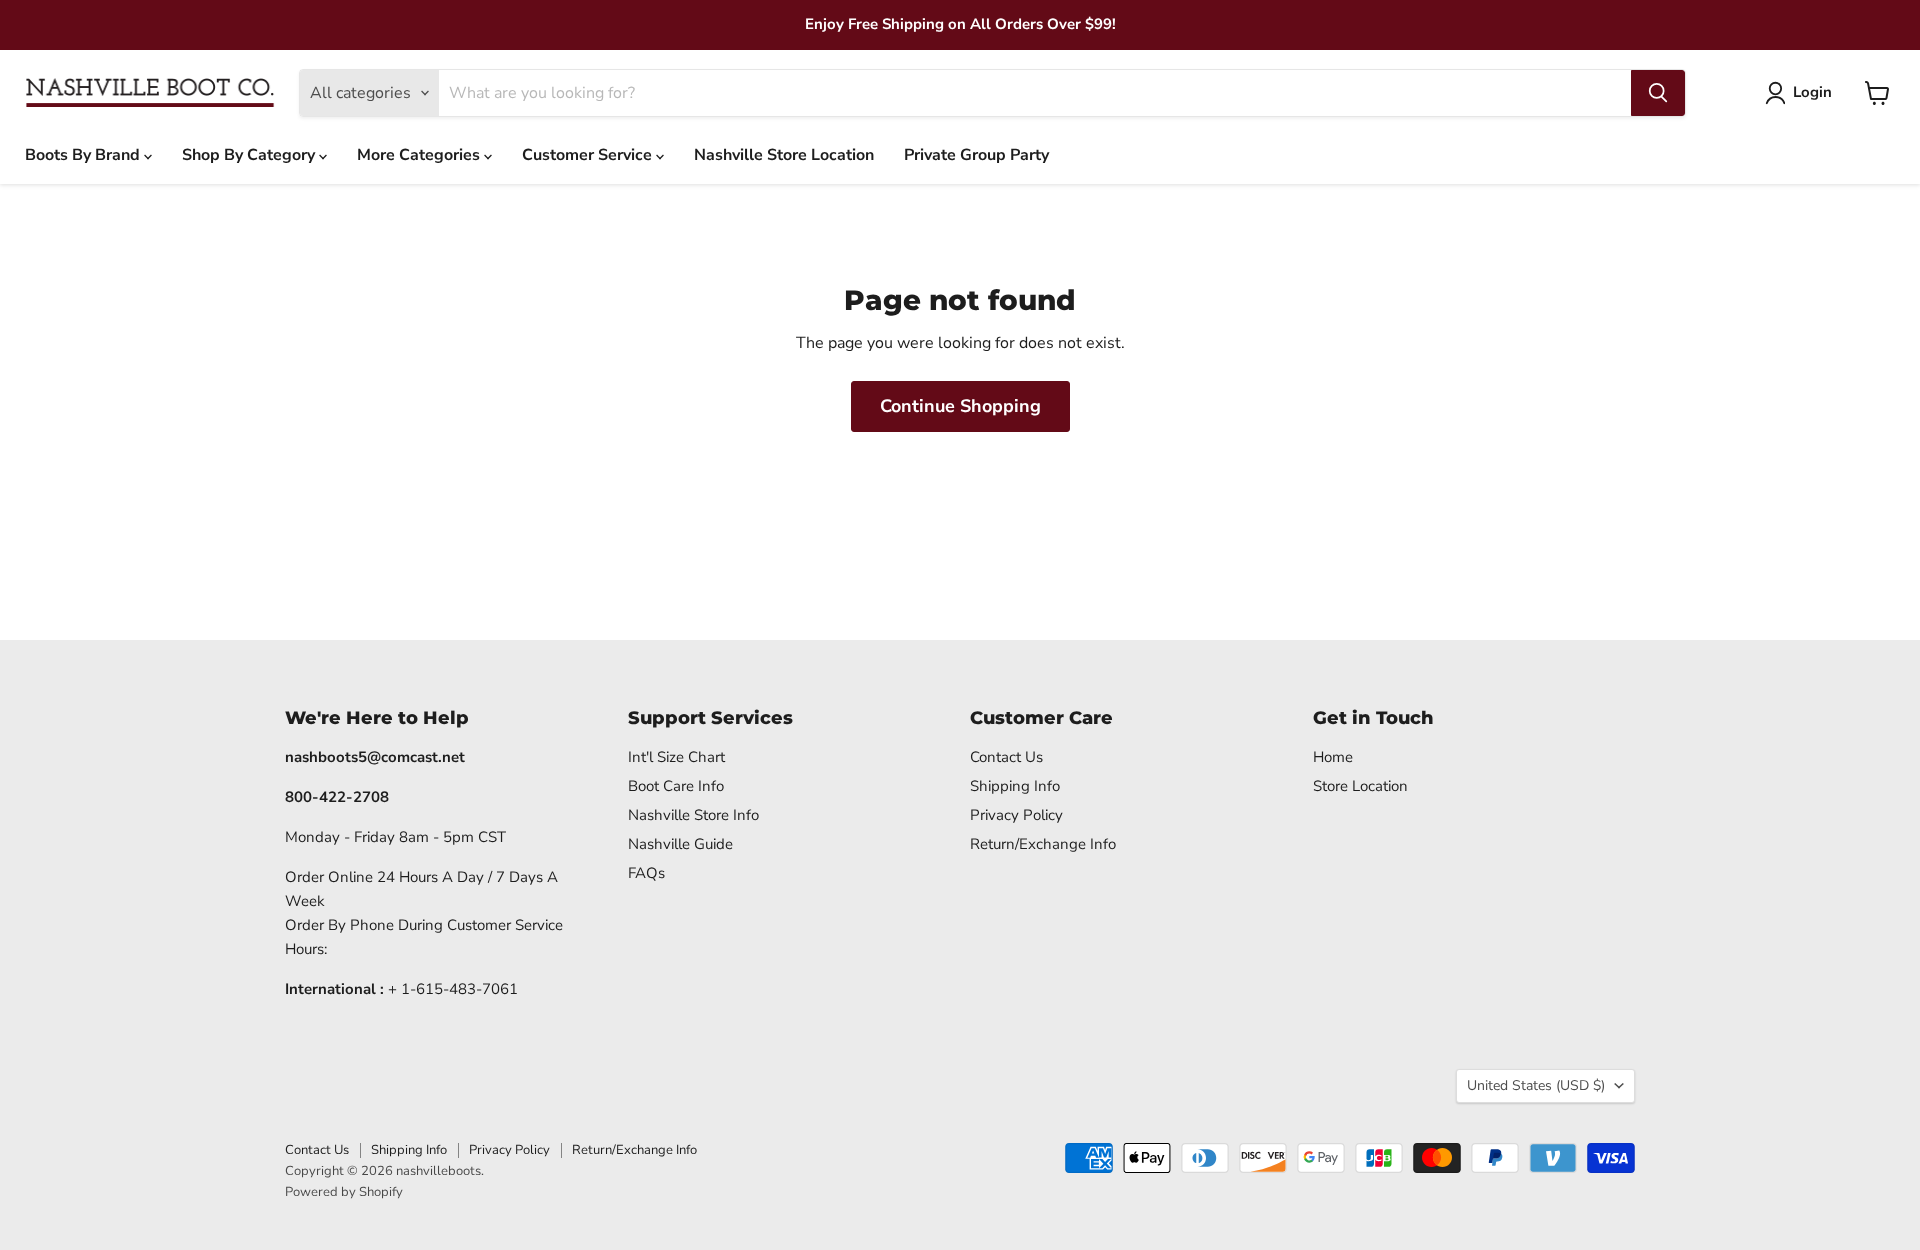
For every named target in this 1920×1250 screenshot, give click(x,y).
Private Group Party (976, 155)
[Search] (1658, 93)
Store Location (1360, 786)
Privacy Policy (1016, 815)
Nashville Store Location (784, 155)
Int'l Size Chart (676, 757)
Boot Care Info (676, 786)
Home (1333, 757)
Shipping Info (1015, 786)
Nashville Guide (680, 844)
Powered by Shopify (344, 1192)
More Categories (420, 155)
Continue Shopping (960, 406)
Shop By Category (250, 155)
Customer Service (589, 155)
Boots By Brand (84, 155)
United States (1536, 1085)
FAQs (646, 873)
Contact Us (1006, 757)
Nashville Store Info (693, 815)
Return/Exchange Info (1043, 844)
